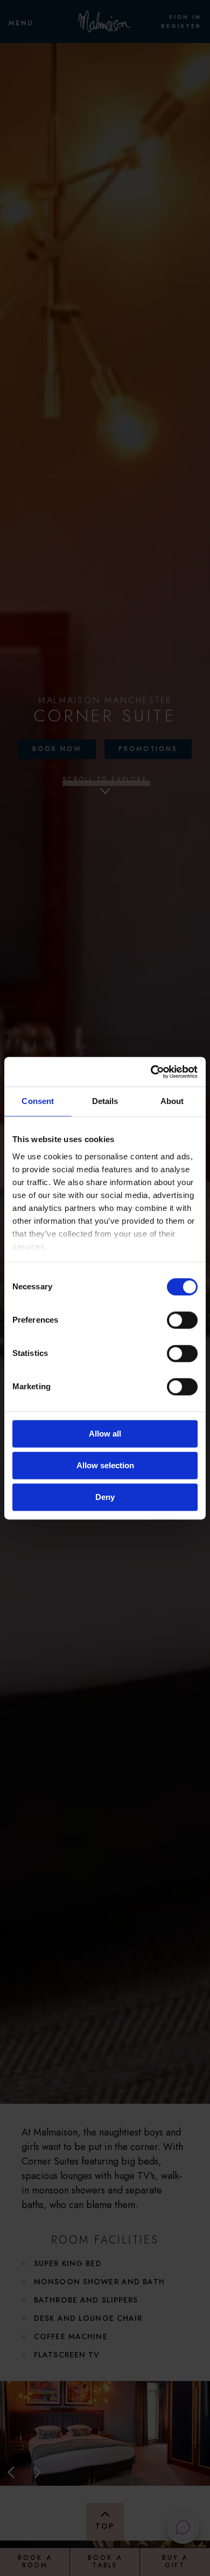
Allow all (105, 1434)
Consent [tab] (38, 1101)
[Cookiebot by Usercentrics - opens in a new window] (151, 1072)
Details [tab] (105, 1101)
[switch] (182, 1320)
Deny (105, 1497)
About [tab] (172, 1101)
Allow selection (105, 1465)
